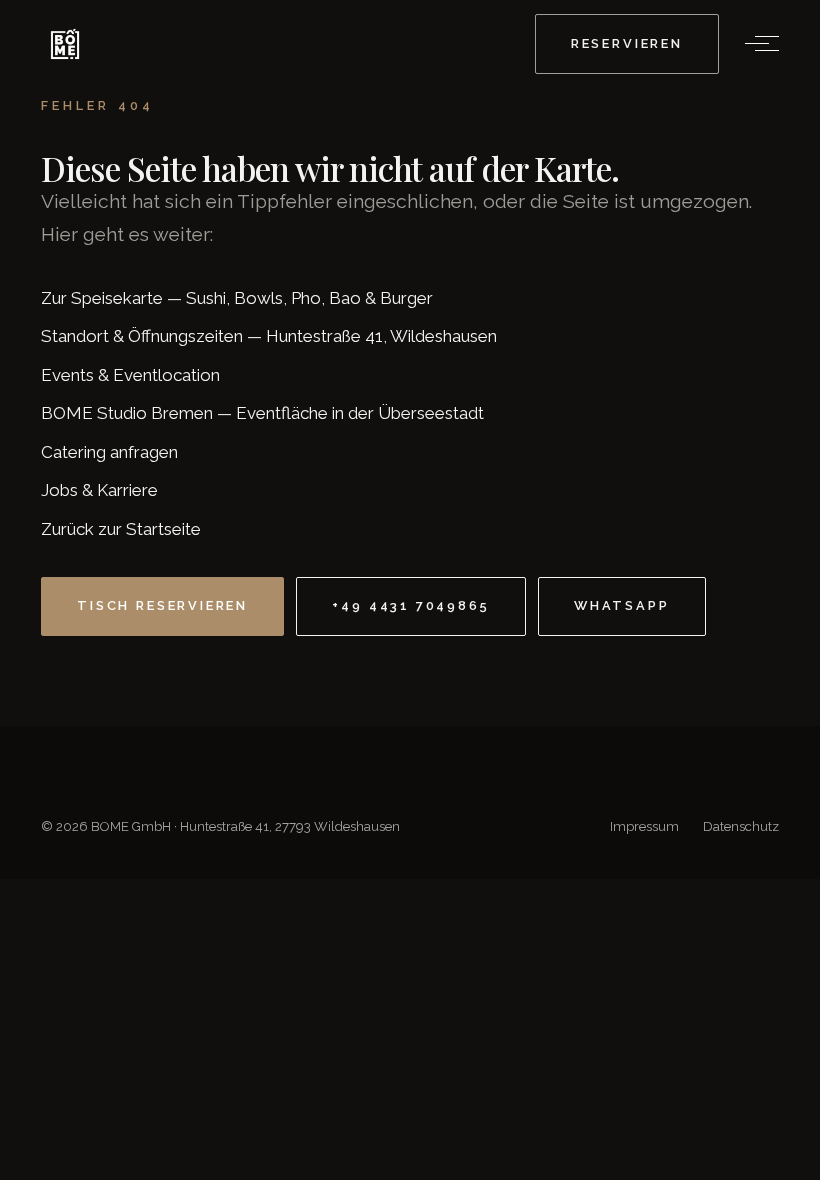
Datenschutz (741, 826)
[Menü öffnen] (757, 44)
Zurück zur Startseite (121, 529)
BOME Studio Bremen (127, 413)
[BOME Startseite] (65, 44)
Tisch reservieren (162, 605)
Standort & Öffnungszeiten (142, 336)
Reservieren (627, 43)
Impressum (644, 826)
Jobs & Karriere (99, 490)
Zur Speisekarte (102, 298)
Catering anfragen (109, 452)
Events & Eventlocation (130, 375)
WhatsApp (622, 605)
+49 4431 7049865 (410, 605)
